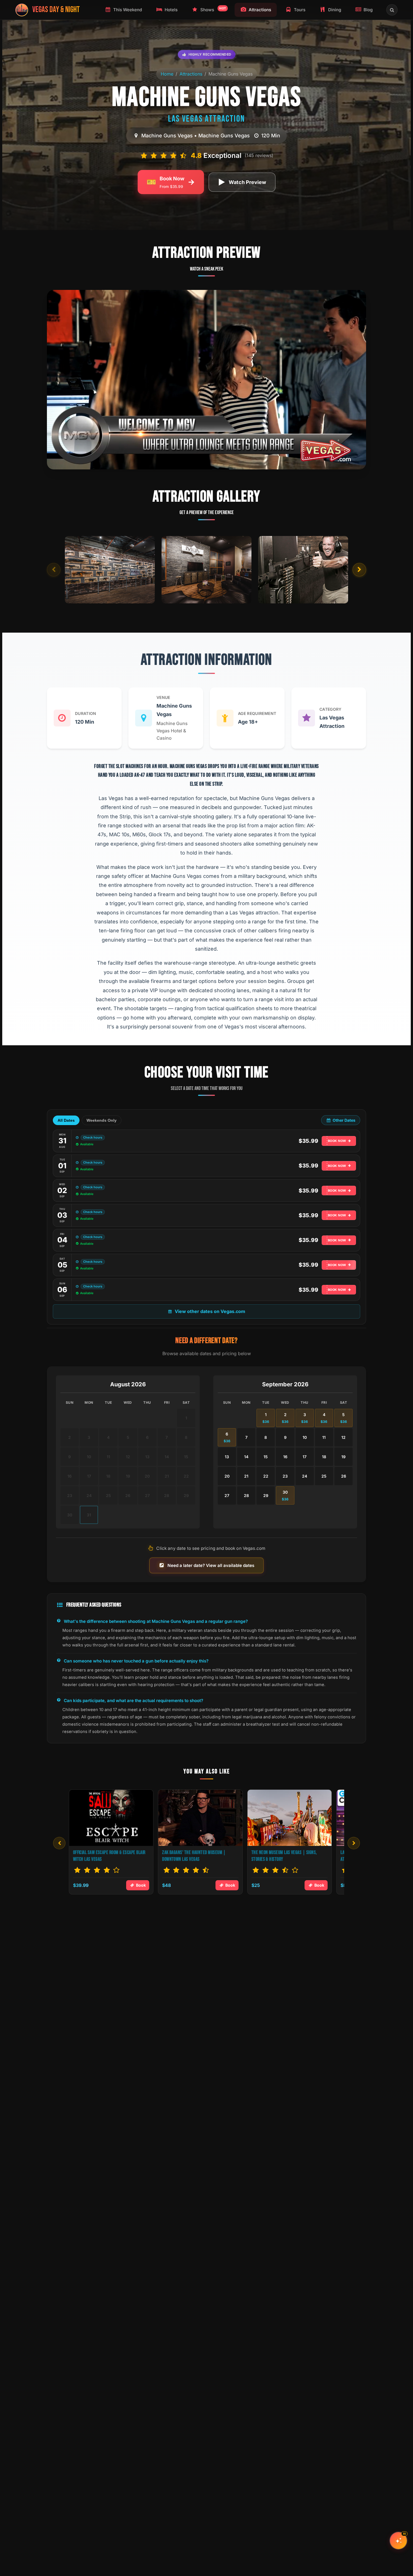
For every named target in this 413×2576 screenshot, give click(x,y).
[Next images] (359, 570)
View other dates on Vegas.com (210, 1311)
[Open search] (392, 10)
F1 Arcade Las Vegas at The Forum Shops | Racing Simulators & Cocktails (200, 1856)
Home (167, 74)
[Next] (354, 1843)
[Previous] (59, 1843)
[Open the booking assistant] (398, 2541)
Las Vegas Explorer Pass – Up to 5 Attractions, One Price (103, 1856)
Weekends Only (102, 1120)
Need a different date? (206, 1341)
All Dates (66, 1120)
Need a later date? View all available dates (211, 1565)
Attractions (191, 74)
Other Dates (344, 1120)
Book (141, 1885)
